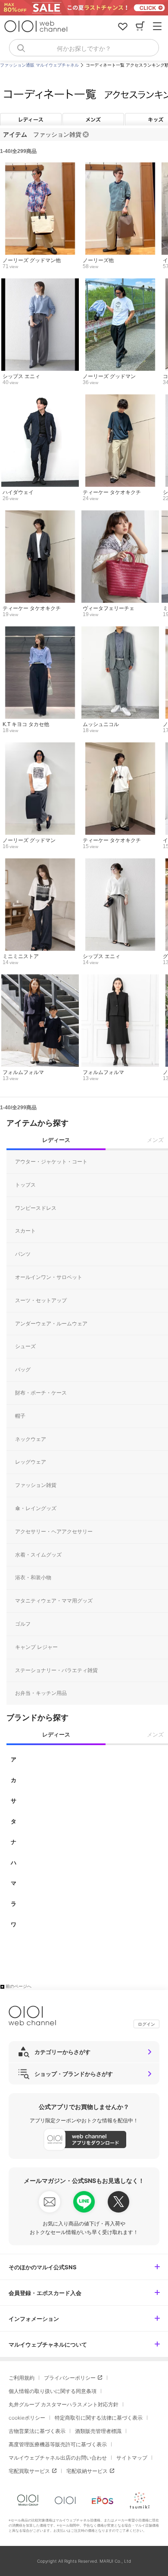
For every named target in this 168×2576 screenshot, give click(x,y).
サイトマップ (132, 2458)
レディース (31, 119)
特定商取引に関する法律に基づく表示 (99, 2418)
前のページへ (19, 1986)
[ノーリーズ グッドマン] (120, 283)
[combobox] (84, 48)
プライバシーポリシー (70, 2378)
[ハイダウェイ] (40, 399)
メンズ (93, 119)
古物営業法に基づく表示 (37, 2431)
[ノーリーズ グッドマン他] (40, 167)
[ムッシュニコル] (120, 631)
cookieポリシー (27, 2418)
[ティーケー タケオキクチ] (120, 399)
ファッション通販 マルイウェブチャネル (39, 65)
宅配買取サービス (29, 2471)
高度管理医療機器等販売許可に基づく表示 (58, 2444)
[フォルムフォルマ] (40, 979)
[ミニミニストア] (40, 863)
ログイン (146, 2024)
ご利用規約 (22, 2378)
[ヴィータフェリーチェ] (120, 515)
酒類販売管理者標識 (98, 2431)
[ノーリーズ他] (120, 167)
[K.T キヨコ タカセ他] (40, 631)
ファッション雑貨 (57, 134)
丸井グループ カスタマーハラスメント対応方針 (64, 2404)
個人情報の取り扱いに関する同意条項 (53, 2391)
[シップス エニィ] (40, 283)
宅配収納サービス (87, 2471)
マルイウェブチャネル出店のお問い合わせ (58, 2458)
